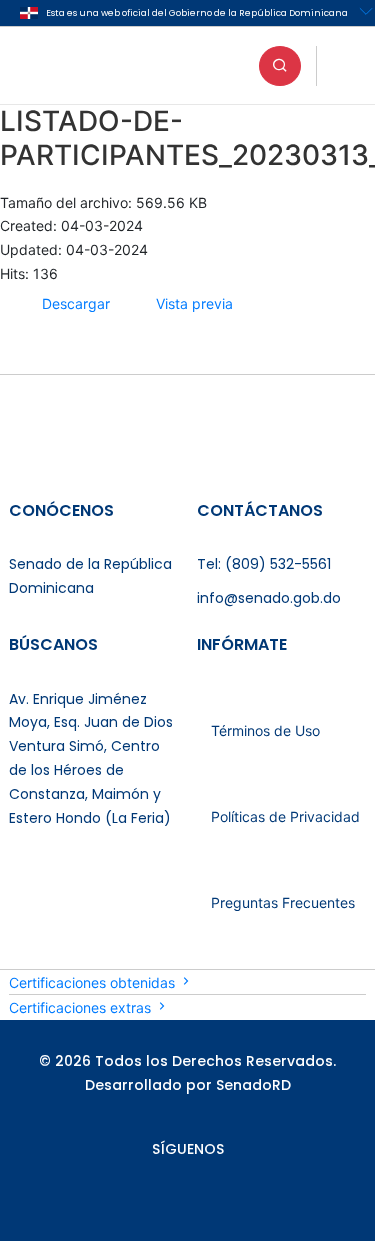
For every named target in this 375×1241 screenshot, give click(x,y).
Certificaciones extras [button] (82, 1007)
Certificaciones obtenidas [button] (94, 982)
